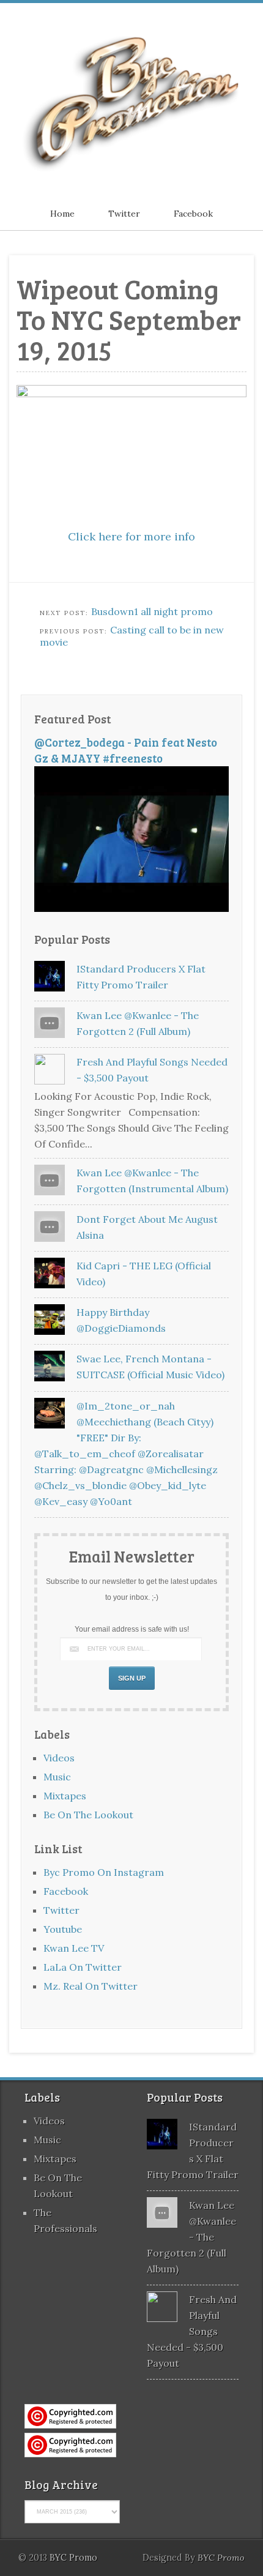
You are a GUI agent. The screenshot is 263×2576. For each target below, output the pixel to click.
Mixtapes (65, 1796)
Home (62, 214)
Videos (59, 1758)
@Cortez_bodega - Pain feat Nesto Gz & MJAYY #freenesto (126, 750)
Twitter (124, 214)
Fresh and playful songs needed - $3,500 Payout (192, 2331)
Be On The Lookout (88, 1815)
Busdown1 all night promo (152, 611)
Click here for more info (131, 536)
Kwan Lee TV (74, 1948)
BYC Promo (221, 2558)
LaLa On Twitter (83, 1967)
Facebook (193, 214)
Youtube (63, 1929)
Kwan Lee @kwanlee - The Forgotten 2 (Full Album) (191, 2237)
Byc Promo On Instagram (104, 1872)
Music (57, 1777)
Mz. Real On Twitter (91, 1986)
